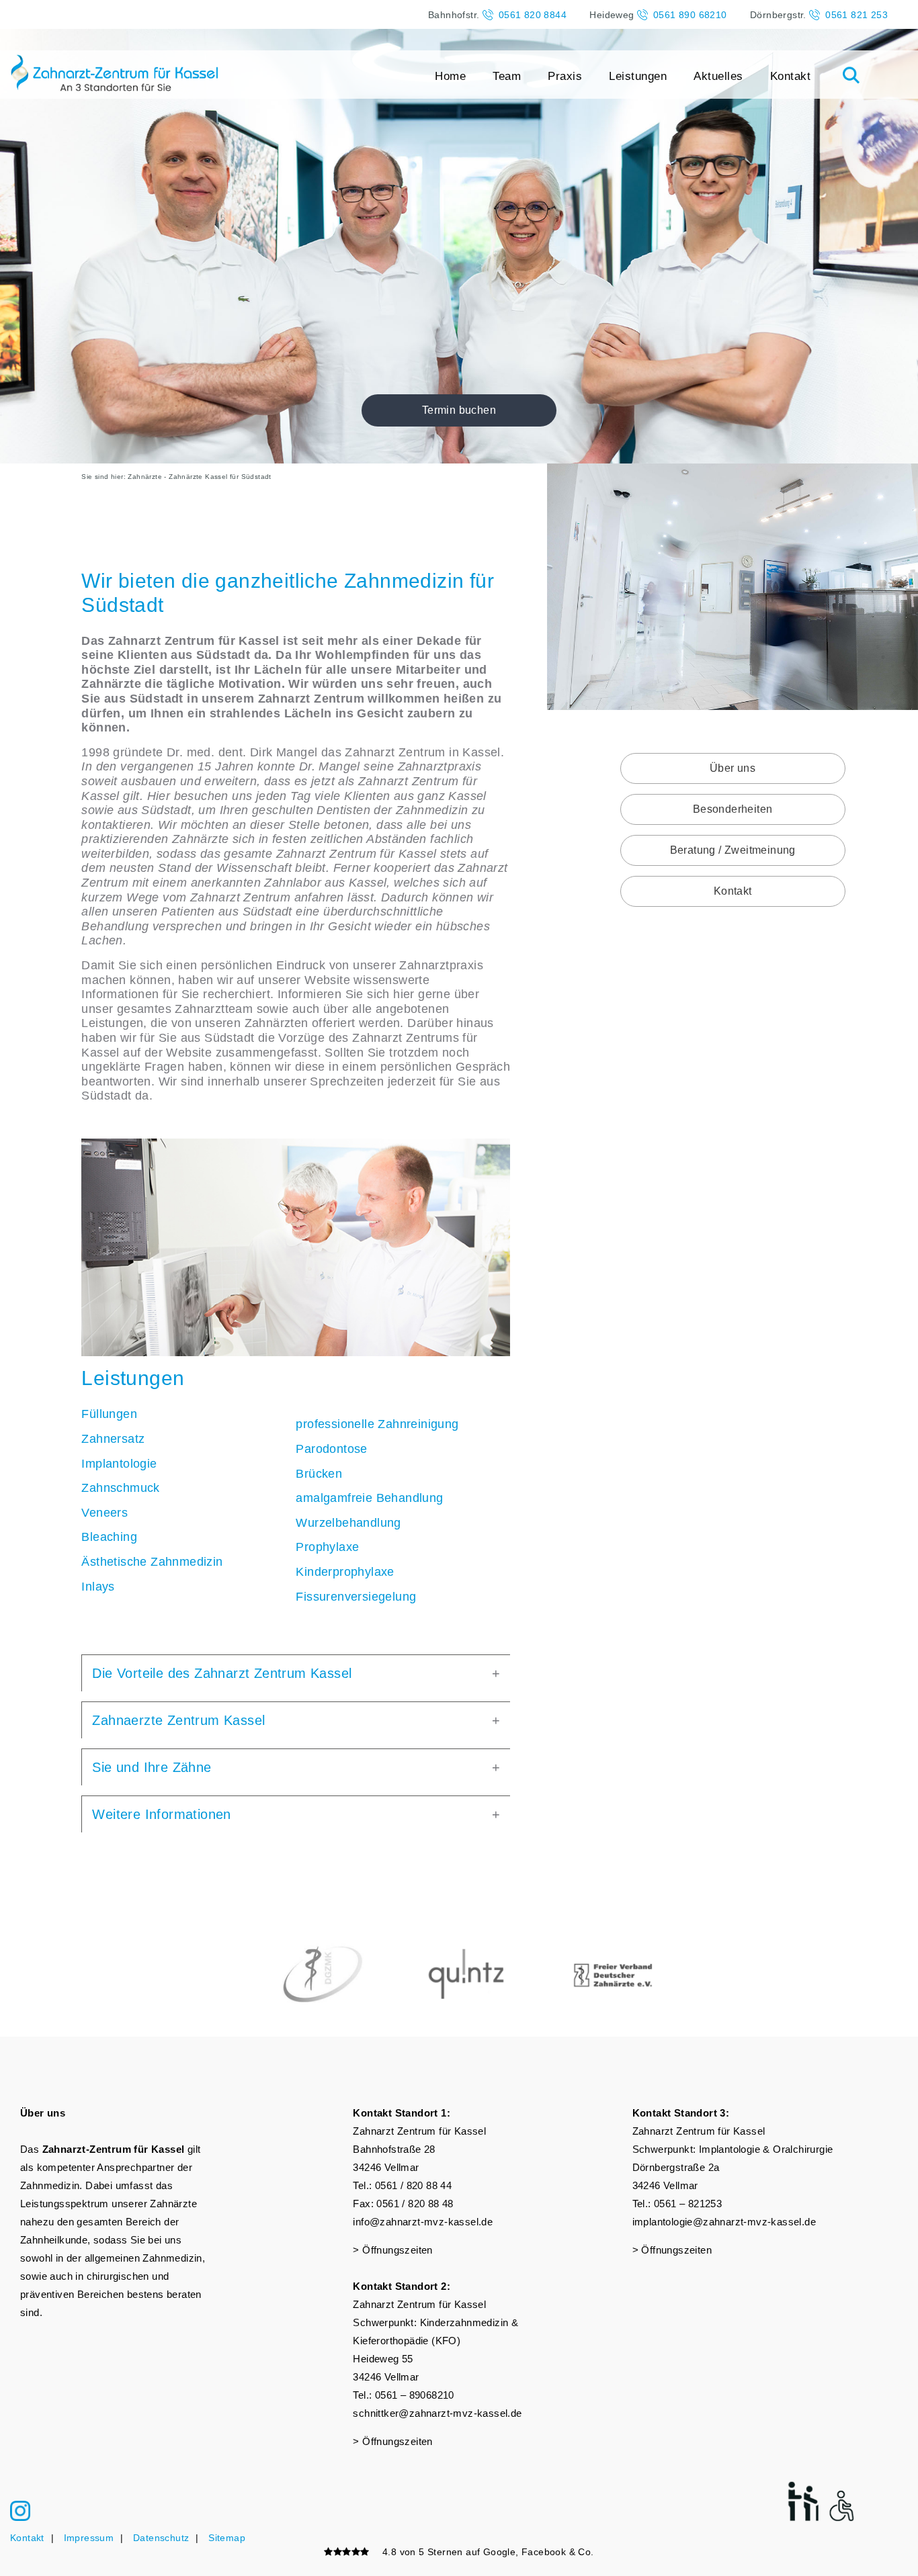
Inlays (98, 1587)
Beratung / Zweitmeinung (733, 850)
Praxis (565, 76)
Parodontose (331, 1449)
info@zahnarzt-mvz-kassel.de (423, 2222)
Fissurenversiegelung (356, 1597)
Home (450, 76)
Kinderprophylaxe (345, 1572)
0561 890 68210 (690, 15)
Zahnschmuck (120, 1488)
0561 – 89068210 (415, 2395)
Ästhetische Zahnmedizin (152, 1562)
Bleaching (109, 1537)
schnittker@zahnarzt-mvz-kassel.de (437, 2413)
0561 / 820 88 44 (413, 2185)
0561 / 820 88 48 (415, 2204)
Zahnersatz (113, 1439)
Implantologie (119, 1464)
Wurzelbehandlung (348, 1523)
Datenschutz (161, 2538)
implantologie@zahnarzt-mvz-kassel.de (724, 2222)
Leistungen (638, 76)
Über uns (733, 768)
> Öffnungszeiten (392, 2250)
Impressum (89, 2538)
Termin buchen (459, 410)
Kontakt (791, 76)
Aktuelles (718, 76)
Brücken (319, 1474)
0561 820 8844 (533, 15)
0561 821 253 (857, 15)
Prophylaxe (327, 1547)
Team (507, 76)
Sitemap (227, 2538)
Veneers (105, 1513)
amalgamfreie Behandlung (369, 1498)
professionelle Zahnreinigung (377, 1424)
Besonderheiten (733, 809)
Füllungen (109, 1414)
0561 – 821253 (688, 2204)
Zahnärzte (145, 477)
